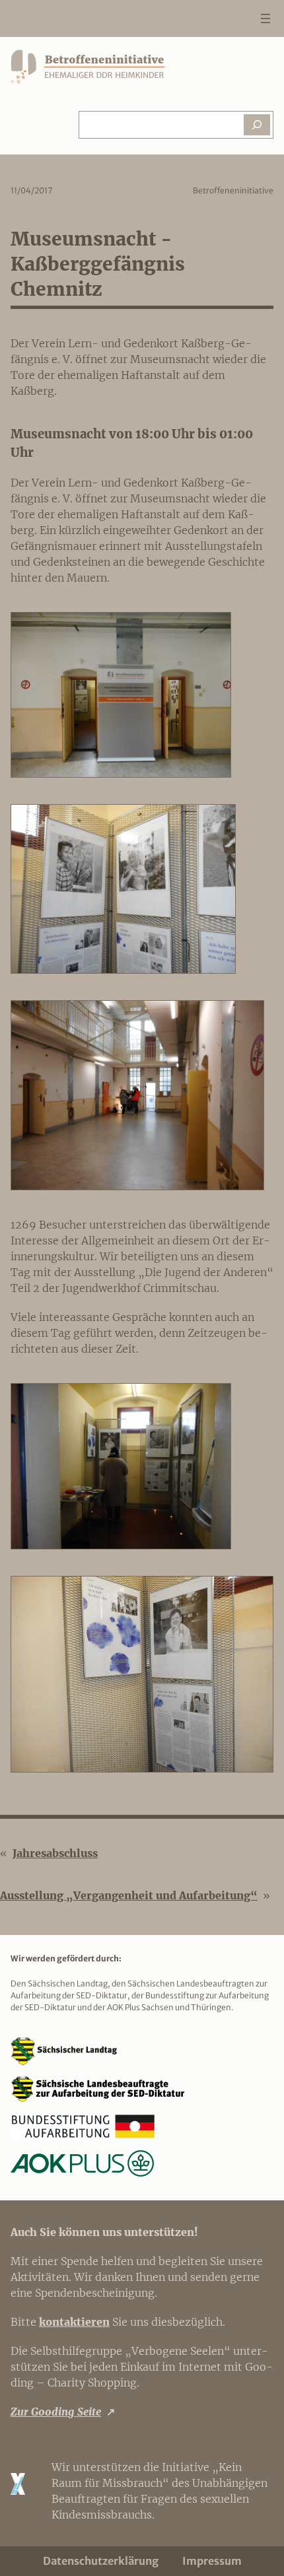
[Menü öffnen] (266, 18)
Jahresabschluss (55, 1853)
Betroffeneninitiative (233, 190)
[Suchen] (257, 125)
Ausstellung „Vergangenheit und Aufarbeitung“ (129, 1895)
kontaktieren (74, 2322)
